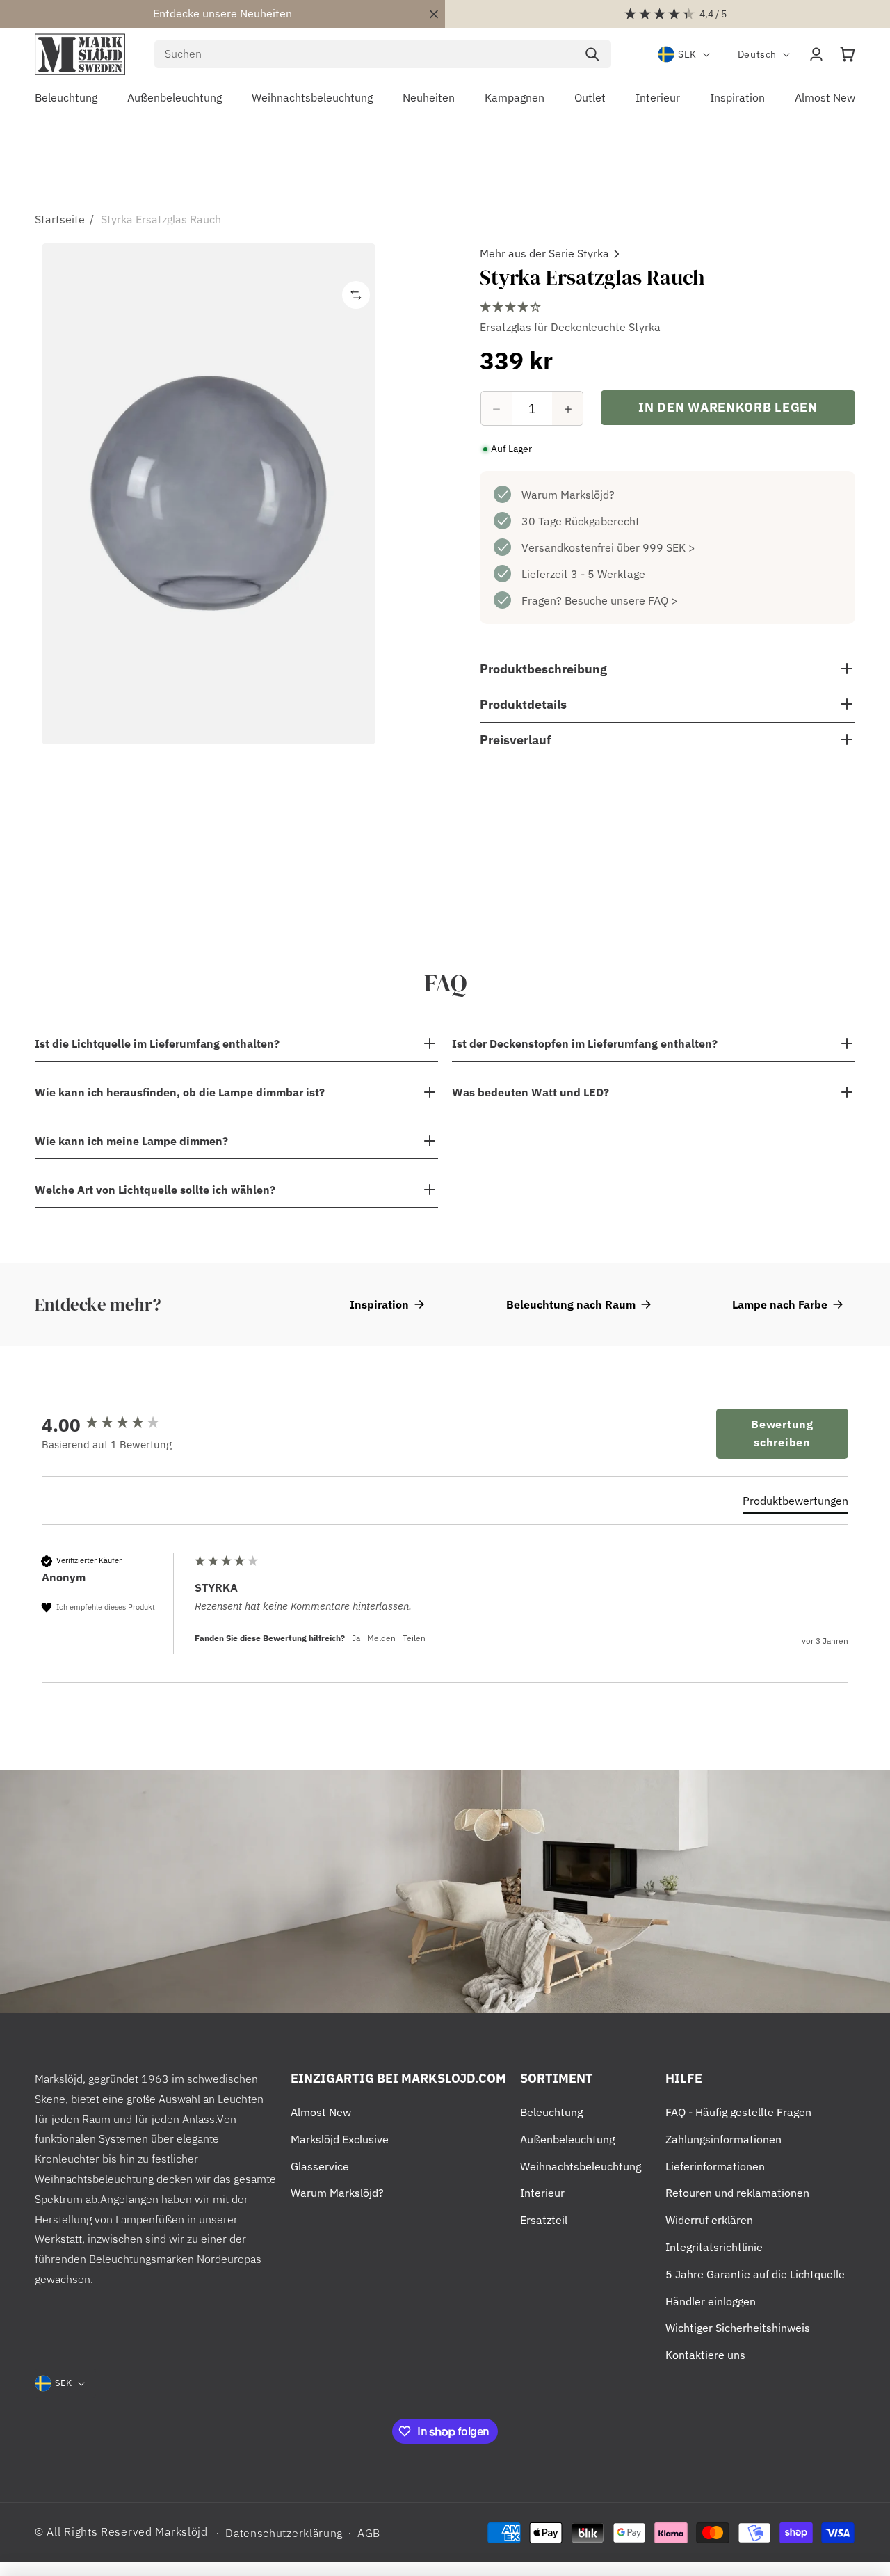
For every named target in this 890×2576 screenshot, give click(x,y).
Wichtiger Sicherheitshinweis (738, 2328)
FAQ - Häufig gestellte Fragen (738, 2112)
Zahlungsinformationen (723, 2139)
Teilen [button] (414, 1638)
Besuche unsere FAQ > (621, 601)
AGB (369, 2533)
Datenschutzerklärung (284, 2533)
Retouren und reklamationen (737, 2193)
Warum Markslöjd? (568, 495)
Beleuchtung (551, 2112)
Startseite (60, 219)
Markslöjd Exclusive (340, 2139)
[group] (115, 1425)
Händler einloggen (711, 2301)
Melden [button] (381, 1638)
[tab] (795, 1503)
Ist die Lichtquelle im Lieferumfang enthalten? (157, 1043)
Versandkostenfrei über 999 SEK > (608, 548)
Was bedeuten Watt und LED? (531, 1092)
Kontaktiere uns (705, 2355)
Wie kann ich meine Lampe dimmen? (131, 1141)
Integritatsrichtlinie (714, 2247)
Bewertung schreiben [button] (782, 1433)
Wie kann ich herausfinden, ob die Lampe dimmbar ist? (180, 1092)
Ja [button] (356, 1638)
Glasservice (320, 2166)
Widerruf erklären (709, 2220)
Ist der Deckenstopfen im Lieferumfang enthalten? (585, 1043)
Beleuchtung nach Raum (571, 1304)
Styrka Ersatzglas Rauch (161, 219)
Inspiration (379, 1304)
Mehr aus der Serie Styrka (544, 253)
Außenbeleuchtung (567, 2139)
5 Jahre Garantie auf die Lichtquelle (755, 2274)
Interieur (542, 2193)
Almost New (321, 2112)
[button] (848, 54)
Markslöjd (181, 2531)
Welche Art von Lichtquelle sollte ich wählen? (155, 1190)
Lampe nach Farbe (780, 1304)
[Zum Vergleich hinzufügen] (356, 295)
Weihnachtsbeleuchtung (581, 2166)
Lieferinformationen (715, 2166)
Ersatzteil (544, 2220)
